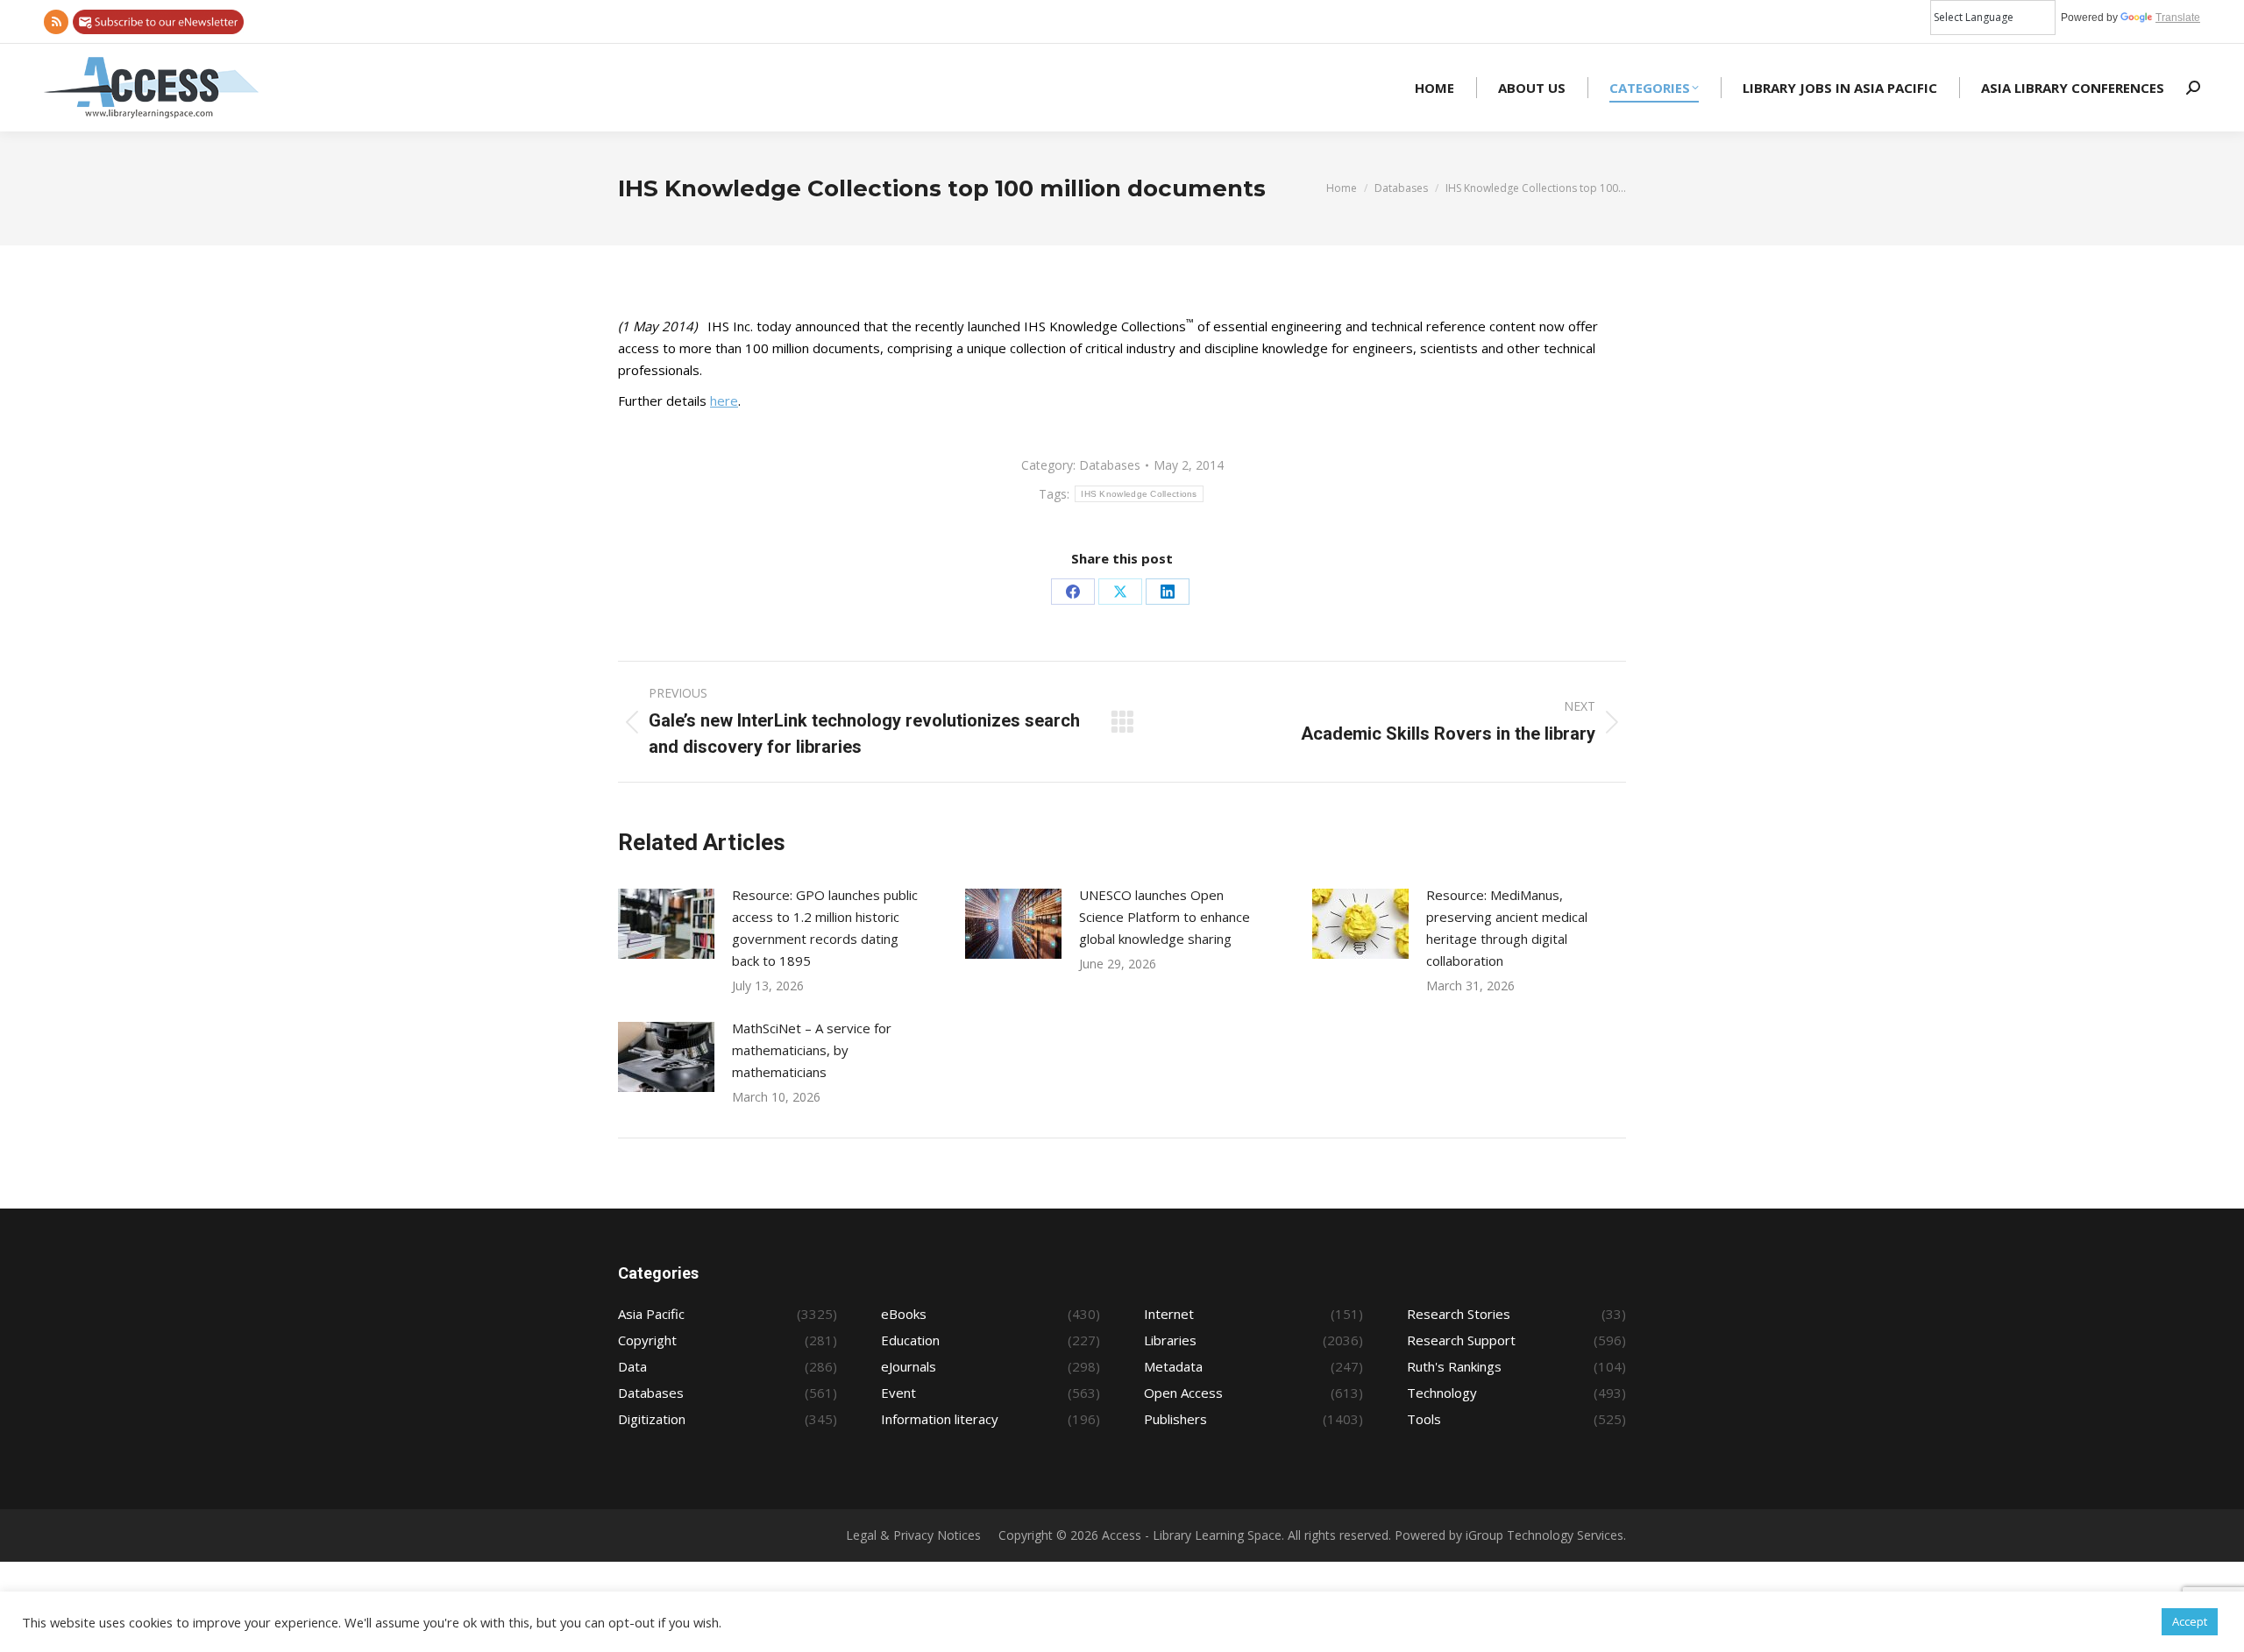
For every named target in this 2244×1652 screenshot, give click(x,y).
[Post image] (666, 924)
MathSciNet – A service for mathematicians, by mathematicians (812, 1050)
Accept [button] (2190, 1621)
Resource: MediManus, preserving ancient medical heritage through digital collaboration (1507, 928)
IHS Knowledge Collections (1139, 494)
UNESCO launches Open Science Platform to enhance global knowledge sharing (1165, 917)
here (724, 401)
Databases (1110, 465)
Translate (2178, 18)
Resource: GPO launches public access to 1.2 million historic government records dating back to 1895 (825, 928)
